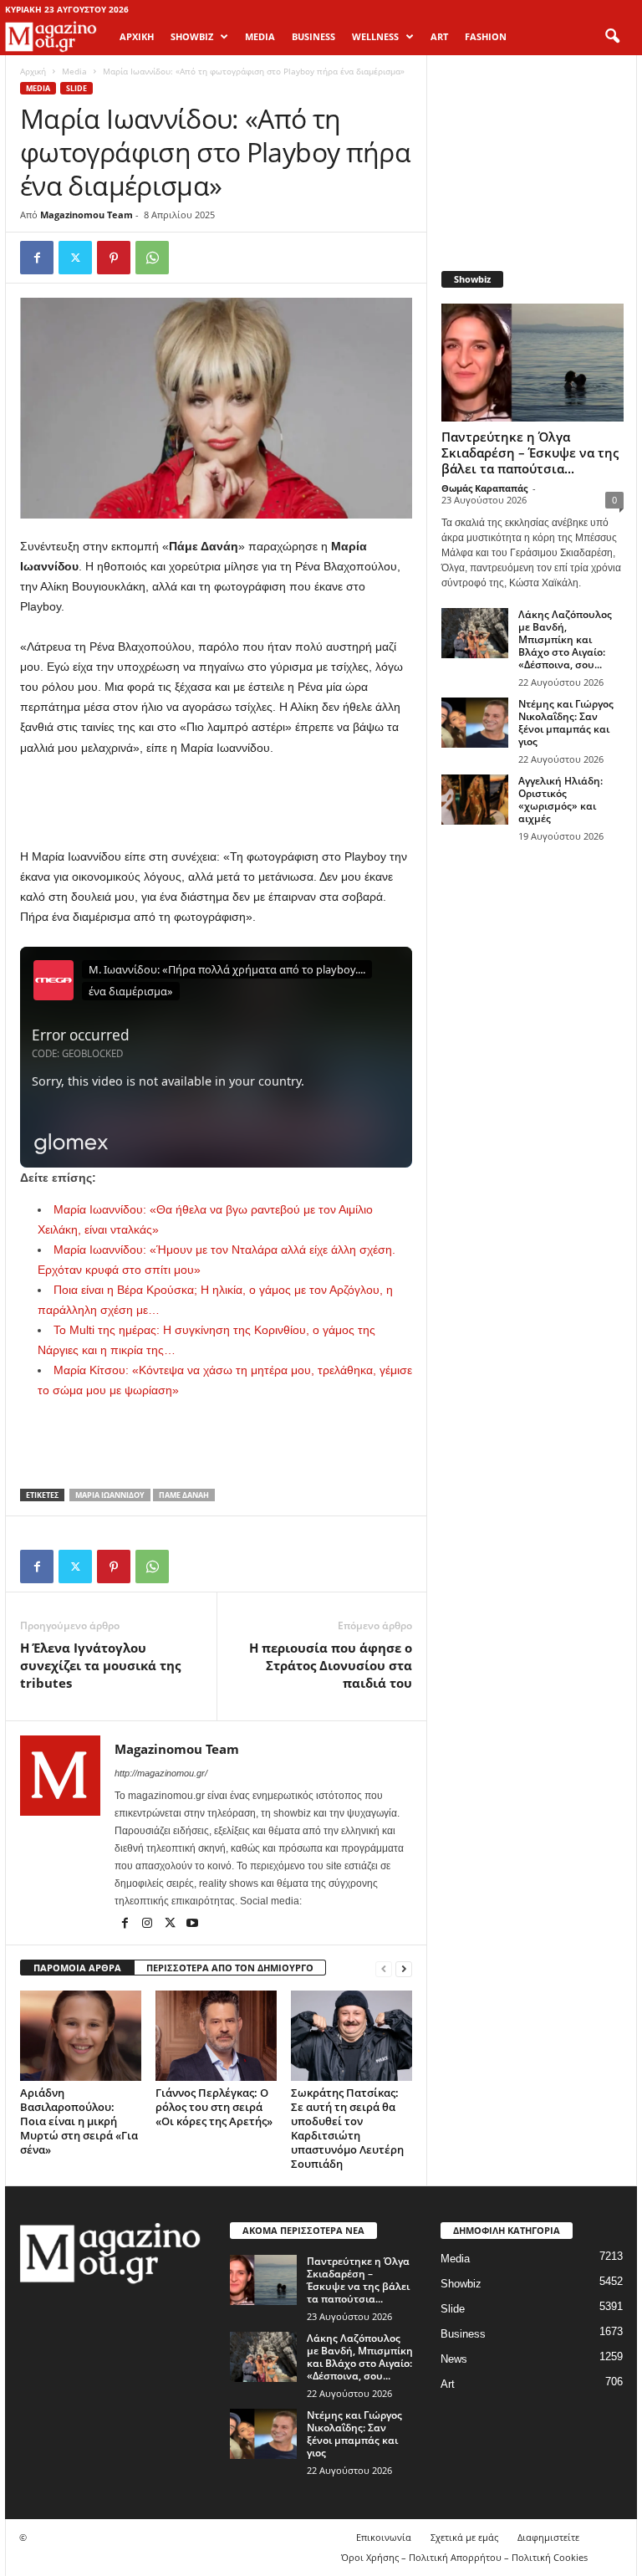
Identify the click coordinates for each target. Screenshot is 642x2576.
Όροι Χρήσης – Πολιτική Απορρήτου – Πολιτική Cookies (464, 2557)
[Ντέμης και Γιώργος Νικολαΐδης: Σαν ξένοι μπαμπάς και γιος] (475, 723)
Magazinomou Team (87, 215)
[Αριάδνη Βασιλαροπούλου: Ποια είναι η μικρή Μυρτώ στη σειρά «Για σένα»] (81, 2036)
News (454, 2359)
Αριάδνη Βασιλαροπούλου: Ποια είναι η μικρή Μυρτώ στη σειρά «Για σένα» (79, 2121)
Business (463, 2334)
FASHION (486, 36)
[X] (75, 258)
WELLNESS (375, 36)
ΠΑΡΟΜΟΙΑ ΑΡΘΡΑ (77, 1968)
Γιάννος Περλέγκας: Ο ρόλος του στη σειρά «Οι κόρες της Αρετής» (214, 2107)
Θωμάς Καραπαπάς (484, 488)
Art (448, 2384)
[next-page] (404, 1968)
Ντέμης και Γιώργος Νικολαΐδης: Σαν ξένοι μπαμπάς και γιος (566, 723)
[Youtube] (192, 1924)
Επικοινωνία (384, 2537)
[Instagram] (148, 1924)
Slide (76, 88)
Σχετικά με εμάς (464, 2537)
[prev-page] (384, 1968)
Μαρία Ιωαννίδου (110, 1495)
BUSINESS (313, 36)
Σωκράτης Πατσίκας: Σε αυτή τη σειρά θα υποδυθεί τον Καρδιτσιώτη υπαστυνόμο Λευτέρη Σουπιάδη (347, 2128)
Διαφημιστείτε (548, 2537)
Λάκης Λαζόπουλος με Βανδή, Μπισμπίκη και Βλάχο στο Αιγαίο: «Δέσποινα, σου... (565, 639)
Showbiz (461, 2284)
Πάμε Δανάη (184, 1495)
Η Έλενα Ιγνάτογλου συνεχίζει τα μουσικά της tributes (100, 1665)
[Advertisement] (217, 803)
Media (74, 71)
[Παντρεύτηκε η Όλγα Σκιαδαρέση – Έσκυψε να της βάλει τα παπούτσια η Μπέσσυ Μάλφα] (532, 363)
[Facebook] (37, 258)
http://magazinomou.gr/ (161, 1773)
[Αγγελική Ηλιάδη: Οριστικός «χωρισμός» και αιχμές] (475, 800)
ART (439, 36)
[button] (612, 37)
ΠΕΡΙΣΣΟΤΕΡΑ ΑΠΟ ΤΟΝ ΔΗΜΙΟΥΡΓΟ (230, 1968)
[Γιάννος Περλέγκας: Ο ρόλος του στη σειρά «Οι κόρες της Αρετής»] (216, 2036)
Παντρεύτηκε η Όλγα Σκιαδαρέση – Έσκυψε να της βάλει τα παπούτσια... (530, 452)
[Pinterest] (114, 258)
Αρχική (137, 36)
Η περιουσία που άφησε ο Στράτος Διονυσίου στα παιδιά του (331, 1665)
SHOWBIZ (192, 36)
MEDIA (260, 36)
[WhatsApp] (152, 258)
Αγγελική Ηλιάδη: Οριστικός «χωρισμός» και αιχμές (560, 800)
